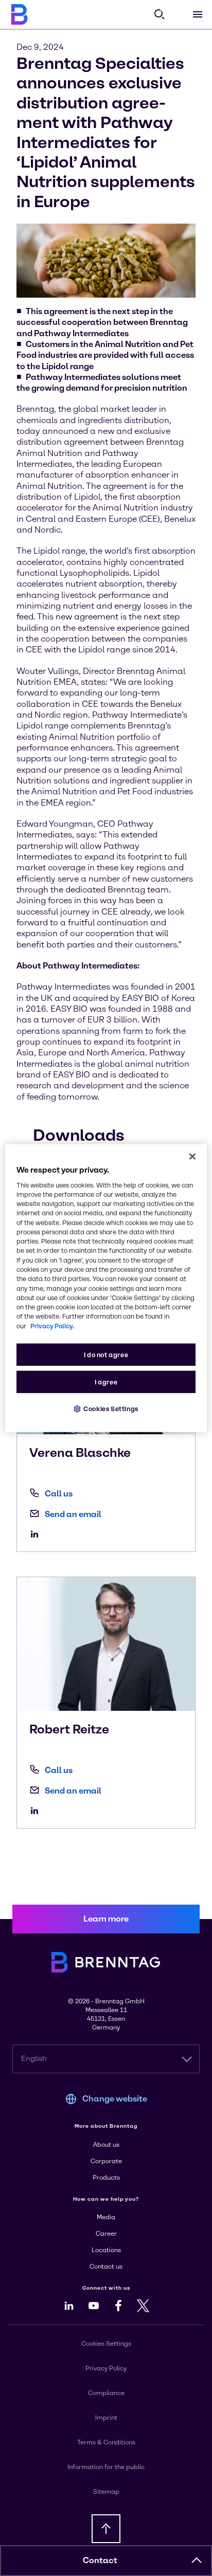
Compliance (106, 2393)
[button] (197, 2561)
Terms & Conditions (106, 2442)
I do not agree (106, 1355)
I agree (106, 1382)
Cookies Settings (111, 1409)
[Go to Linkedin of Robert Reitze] (37, 1811)
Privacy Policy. (52, 1326)
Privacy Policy (106, 2368)
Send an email (73, 1514)
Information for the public (106, 2467)
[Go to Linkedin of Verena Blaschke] (37, 1534)
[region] (106, 1288)
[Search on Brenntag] (160, 14)
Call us (59, 1494)
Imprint (106, 2418)
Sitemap (106, 2492)
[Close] (192, 1156)
